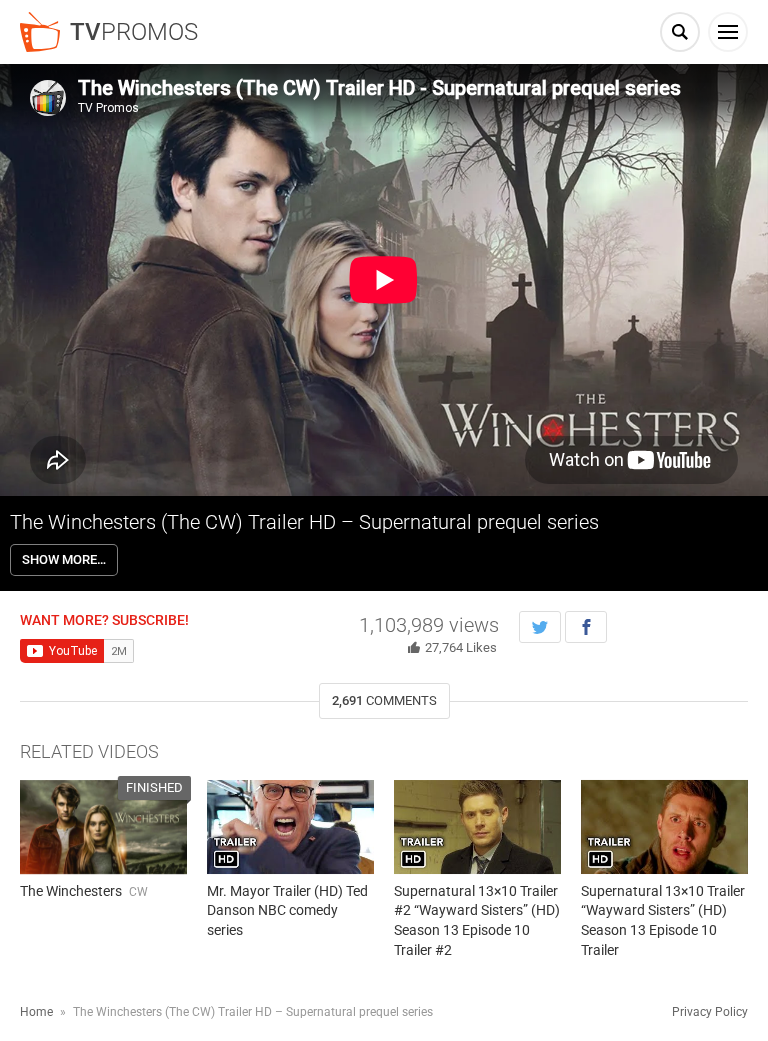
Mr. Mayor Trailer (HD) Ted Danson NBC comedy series (287, 910)
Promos (134, 32)
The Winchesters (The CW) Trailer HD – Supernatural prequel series (304, 522)
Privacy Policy (710, 1012)
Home (36, 1012)
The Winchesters (71, 891)
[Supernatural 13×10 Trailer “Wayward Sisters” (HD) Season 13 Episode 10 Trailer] (664, 827)
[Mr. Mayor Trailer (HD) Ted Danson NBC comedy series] (290, 827)
